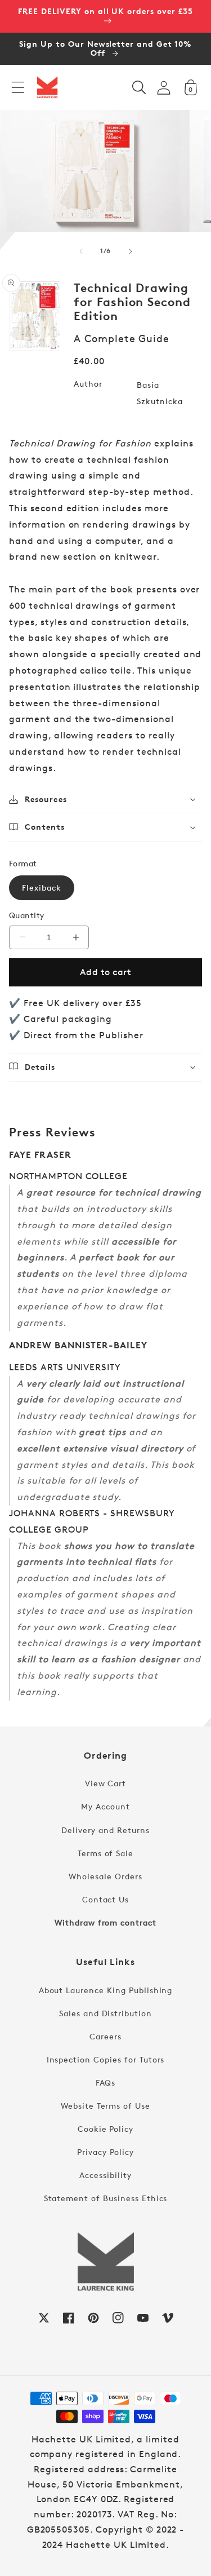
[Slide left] (81, 251)
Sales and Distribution (105, 2013)
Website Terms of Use (105, 2106)
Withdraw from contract (105, 1922)
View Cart (106, 1783)
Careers (105, 2036)
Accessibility (105, 2175)
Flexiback (42, 888)
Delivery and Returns (105, 1830)
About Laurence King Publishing (106, 1990)
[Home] (47, 87)
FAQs (106, 2083)
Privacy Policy (105, 2152)
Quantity (27, 915)
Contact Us (106, 1899)
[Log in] (164, 88)
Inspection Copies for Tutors (106, 2059)
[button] (18, 87)
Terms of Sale (105, 1853)
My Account (105, 1806)
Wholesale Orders (105, 1876)
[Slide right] (131, 251)
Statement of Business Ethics (106, 2198)
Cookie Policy (105, 2129)
